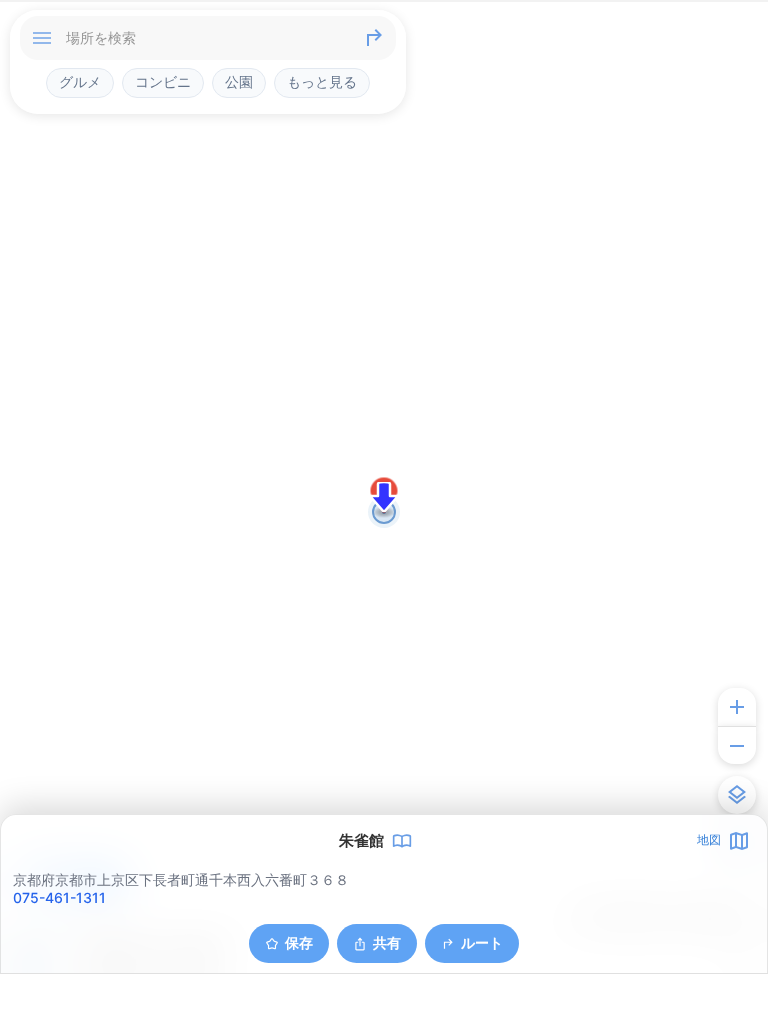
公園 (239, 82)
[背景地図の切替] (737, 795)
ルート (482, 942)
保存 (299, 942)
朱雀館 (361, 841)
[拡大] (737, 707)
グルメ (80, 82)
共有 (387, 942)
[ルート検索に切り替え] (374, 38)
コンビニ (163, 82)
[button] (384, 497)
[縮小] (737, 745)
